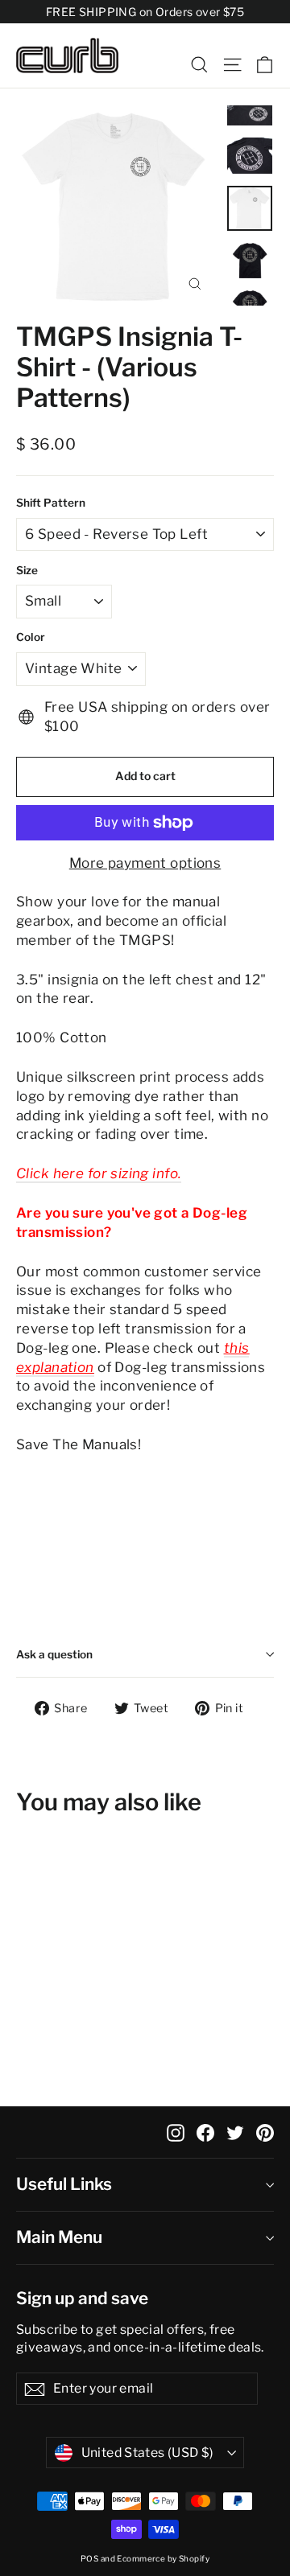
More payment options (145, 863)
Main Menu (59, 2237)
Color (31, 637)
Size (27, 570)
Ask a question (54, 1654)
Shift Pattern (51, 503)
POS (89, 2558)
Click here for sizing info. (99, 1173)
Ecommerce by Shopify (163, 2558)
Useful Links (64, 2184)
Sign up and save (82, 2298)
